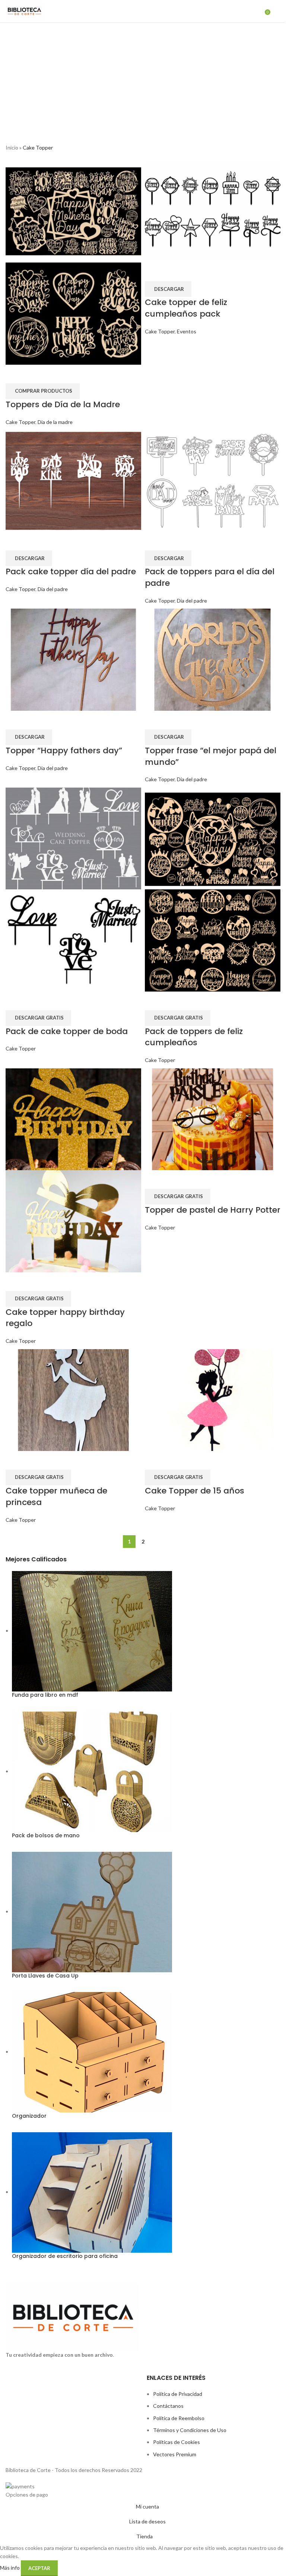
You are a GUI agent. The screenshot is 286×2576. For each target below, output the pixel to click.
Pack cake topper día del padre (71, 571)
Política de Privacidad (178, 2394)
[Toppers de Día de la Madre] (73, 211)
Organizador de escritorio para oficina (65, 2256)
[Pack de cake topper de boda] (73, 838)
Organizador (29, 2116)
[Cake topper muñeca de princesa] (73, 1399)
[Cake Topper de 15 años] (213, 1399)
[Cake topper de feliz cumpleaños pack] (213, 211)
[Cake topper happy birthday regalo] (73, 1119)
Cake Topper (20, 422)
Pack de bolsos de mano (46, 1836)
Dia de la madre (55, 422)
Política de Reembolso (179, 2418)
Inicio (12, 147)
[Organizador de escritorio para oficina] (92, 2192)
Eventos (187, 331)
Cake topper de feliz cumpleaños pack (186, 308)
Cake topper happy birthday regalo (65, 1318)
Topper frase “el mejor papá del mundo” (211, 756)
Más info (10, 2568)
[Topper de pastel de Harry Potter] (213, 1119)
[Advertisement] (143, 79)
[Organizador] (92, 2052)
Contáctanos (168, 2406)
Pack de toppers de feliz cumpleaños (194, 1037)
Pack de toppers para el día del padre (210, 577)
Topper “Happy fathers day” (64, 750)
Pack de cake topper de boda (67, 1031)
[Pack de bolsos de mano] (92, 1771)
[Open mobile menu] (277, 11)
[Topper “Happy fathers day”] (73, 659)
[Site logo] (24, 11)
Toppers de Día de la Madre (63, 404)
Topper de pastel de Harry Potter (213, 1210)
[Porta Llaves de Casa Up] (92, 1911)
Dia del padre (53, 589)
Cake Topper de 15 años (195, 1491)
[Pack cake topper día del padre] (73, 480)
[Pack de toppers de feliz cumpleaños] (213, 838)
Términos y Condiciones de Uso (190, 2430)
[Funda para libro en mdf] (92, 1631)
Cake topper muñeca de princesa (56, 1496)
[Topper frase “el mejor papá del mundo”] (213, 659)
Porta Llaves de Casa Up (45, 1976)
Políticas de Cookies (177, 2442)
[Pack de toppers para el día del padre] (213, 480)
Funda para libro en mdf (45, 1695)
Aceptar (39, 2568)
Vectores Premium (175, 2454)
